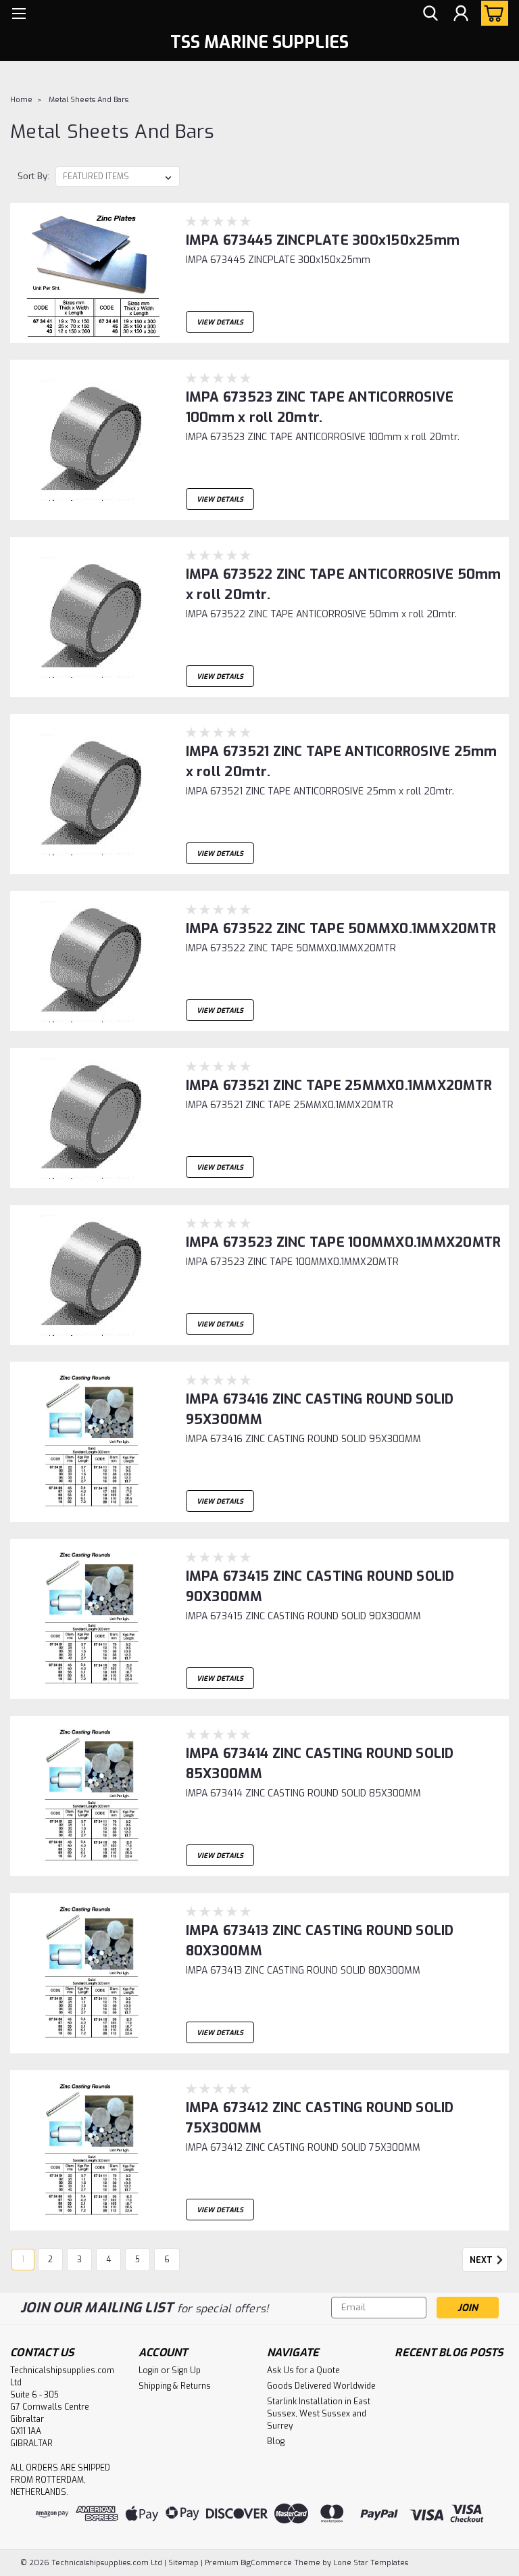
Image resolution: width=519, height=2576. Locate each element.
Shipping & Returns (175, 2386)
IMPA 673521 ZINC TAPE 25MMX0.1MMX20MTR (339, 1086)
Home (21, 100)
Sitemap (183, 2563)
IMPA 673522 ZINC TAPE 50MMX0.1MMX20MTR (341, 929)
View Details (220, 322)
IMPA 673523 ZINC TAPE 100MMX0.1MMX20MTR (344, 1242)
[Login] (461, 14)
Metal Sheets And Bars (89, 100)
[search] (430, 14)
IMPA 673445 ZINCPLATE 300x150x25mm (323, 240)
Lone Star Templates (371, 2563)
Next (482, 2260)
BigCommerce (266, 2563)
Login (149, 2370)
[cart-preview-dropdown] (492, 13)
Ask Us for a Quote (303, 2370)
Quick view (93, 332)
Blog (276, 2441)
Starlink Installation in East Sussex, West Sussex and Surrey (319, 2414)
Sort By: (33, 176)
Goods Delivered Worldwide (321, 2386)
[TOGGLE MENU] (19, 15)
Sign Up (186, 2370)
